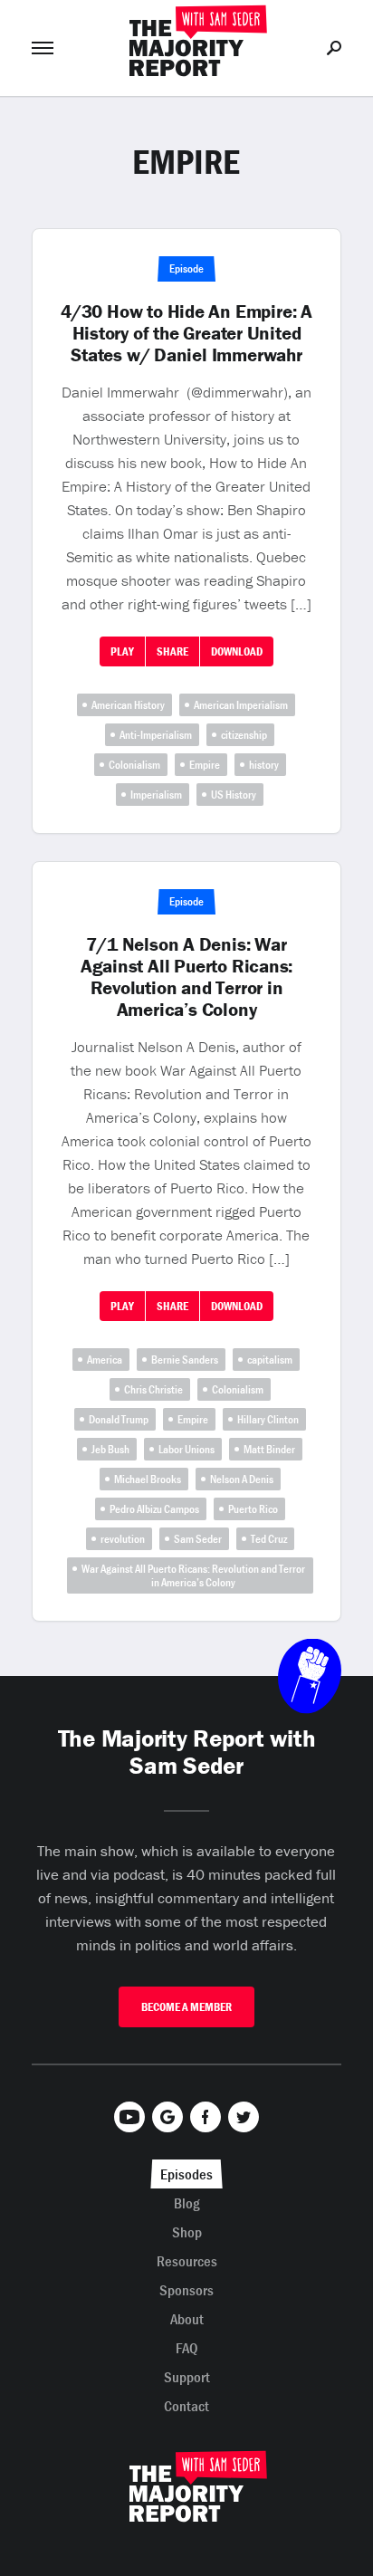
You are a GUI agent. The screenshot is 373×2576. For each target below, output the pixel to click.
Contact (186, 2406)
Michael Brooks (148, 1479)
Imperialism (156, 795)
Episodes (186, 2174)
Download (237, 651)
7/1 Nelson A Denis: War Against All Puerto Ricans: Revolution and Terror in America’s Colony (187, 977)
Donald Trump (119, 1419)
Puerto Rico (253, 1509)
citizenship (244, 735)
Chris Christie (153, 1389)
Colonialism (134, 765)
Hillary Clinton (268, 1419)
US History (234, 795)
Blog (187, 2203)
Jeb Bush (110, 1449)
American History (128, 705)
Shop (187, 2232)
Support (187, 2377)
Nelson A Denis (242, 1479)
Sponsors (186, 2290)
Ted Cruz (269, 1539)
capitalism (270, 1360)
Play (122, 651)
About (187, 2319)
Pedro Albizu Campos (154, 1509)
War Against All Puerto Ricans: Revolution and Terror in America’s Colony (193, 1575)
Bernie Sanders (185, 1360)
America (105, 1360)
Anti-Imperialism (156, 735)
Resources (187, 2261)
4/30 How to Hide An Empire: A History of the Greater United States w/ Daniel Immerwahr (186, 333)
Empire (205, 765)
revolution (123, 1539)
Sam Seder (198, 1539)
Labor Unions (186, 1449)
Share (172, 651)
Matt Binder (269, 1449)
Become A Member (186, 2007)
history (264, 765)
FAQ (187, 2348)
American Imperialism (241, 705)
